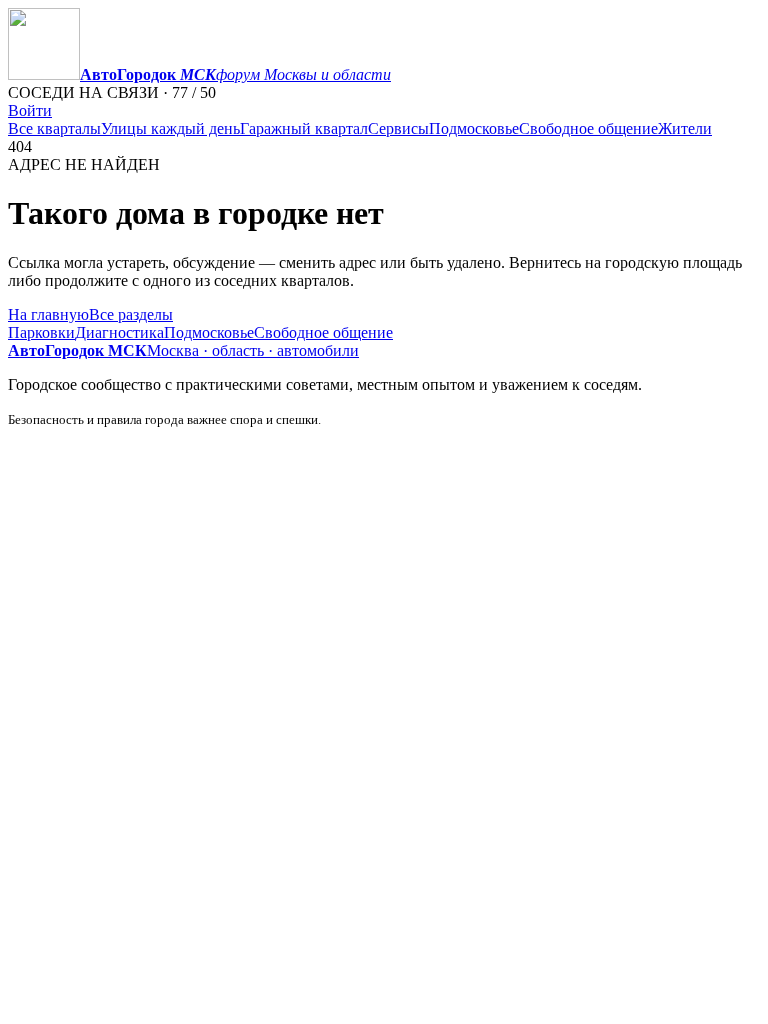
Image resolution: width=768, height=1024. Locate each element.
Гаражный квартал (304, 128)
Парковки (41, 332)
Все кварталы (54, 128)
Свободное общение (588, 128)
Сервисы (398, 128)
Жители (685, 128)
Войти (30, 110)
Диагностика (119, 332)
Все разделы (131, 314)
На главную (48, 314)
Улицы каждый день (170, 128)
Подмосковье (474, 128)
